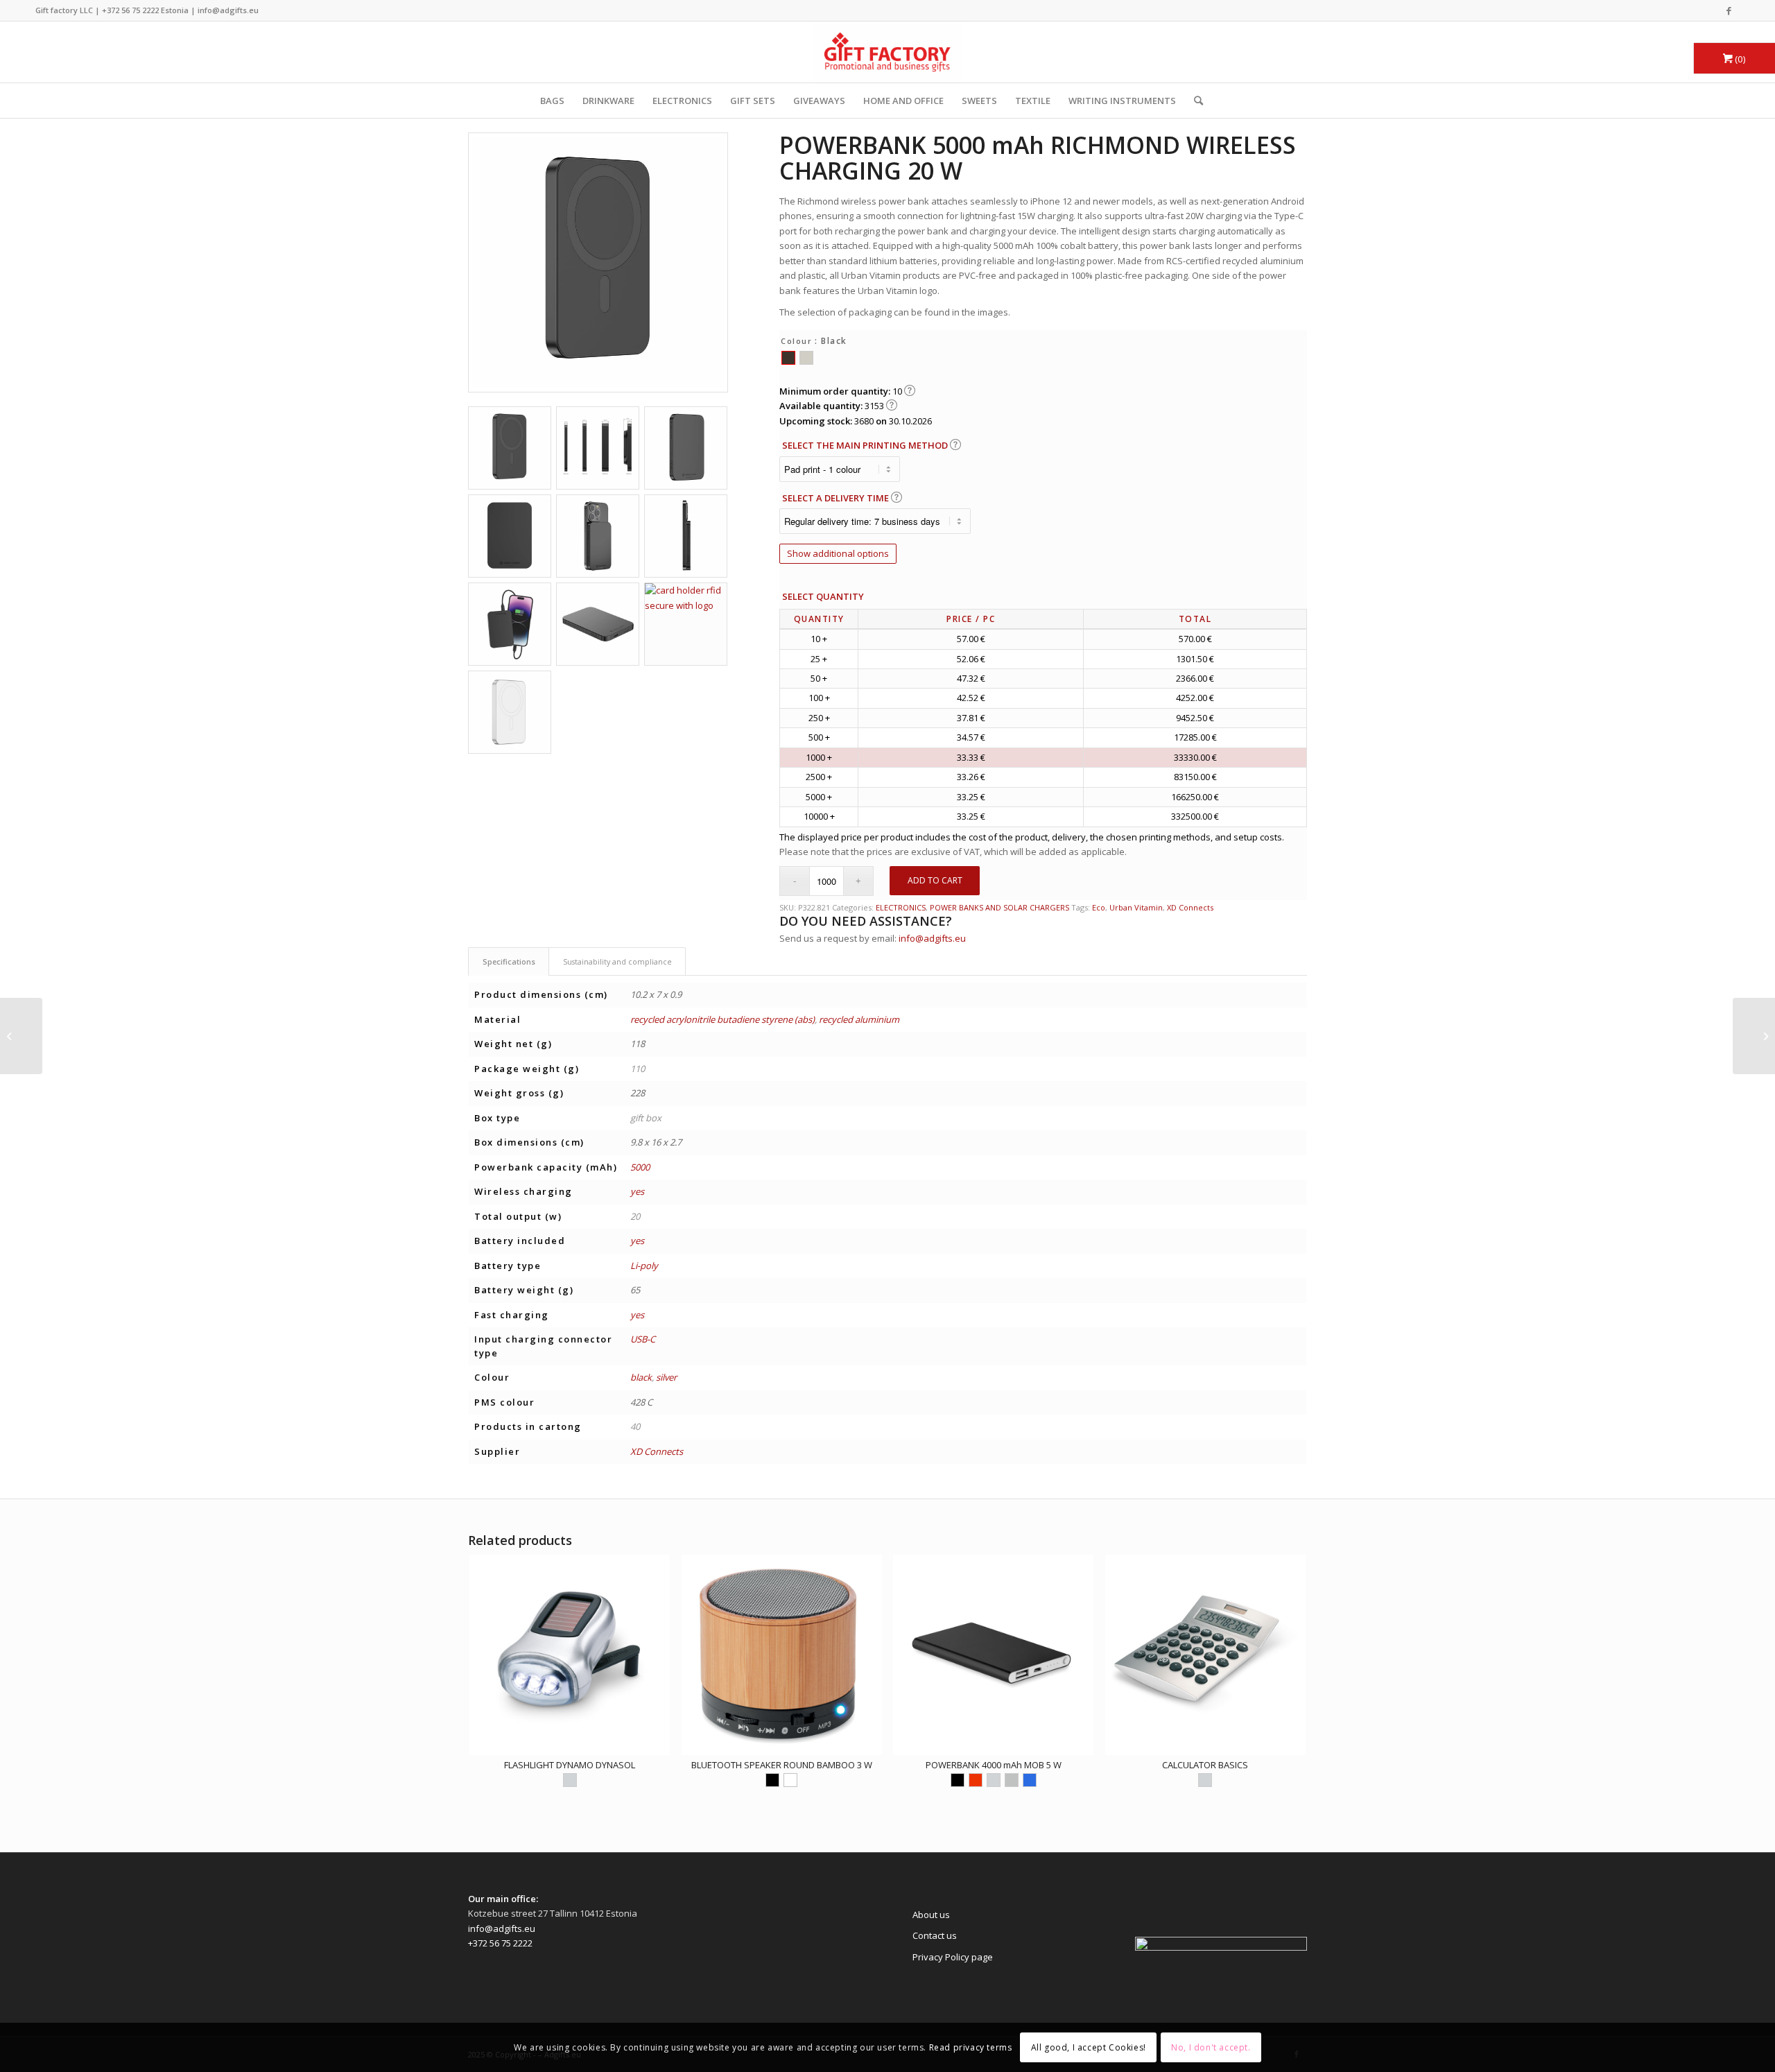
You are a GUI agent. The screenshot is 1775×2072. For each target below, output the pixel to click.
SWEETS (979, 101)
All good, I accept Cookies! (1089, 2047)
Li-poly (644, 1266)
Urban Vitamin (1136, 907)
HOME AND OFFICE (903, 101)
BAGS (552, 101)
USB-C (643, 1339)
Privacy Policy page (953, 1957)
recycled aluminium (859, 1019)
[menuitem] (1194, 101)
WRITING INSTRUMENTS (1122, 101)
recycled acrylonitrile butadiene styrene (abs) (722, 1019)
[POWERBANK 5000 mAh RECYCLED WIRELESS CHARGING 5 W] (1754, 1036)
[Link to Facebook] (1729, 10)
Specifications (509, 961)
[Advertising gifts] (887, 52)
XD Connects (1190, 907)
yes (637, 1191)
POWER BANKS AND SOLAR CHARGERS (999, 907)
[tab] (509, 961)
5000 (640, 1167)
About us (931, 1915)
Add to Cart (935, 880)
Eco (1099, 907)
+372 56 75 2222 (130, 10)
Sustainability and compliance (617, 961)
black (641, 1377)
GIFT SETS (753, 101)
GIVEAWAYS (819, 101)
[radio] (788, 358)
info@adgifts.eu (228, 10)
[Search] (1194, 101)
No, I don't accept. (1211, 2047)
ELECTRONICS (682, 101)
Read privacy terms (971, 2047)
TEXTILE (1033, 101)
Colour (796, 341)
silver (666, 1377)
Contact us (935, 1935)
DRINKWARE (608, 101)
